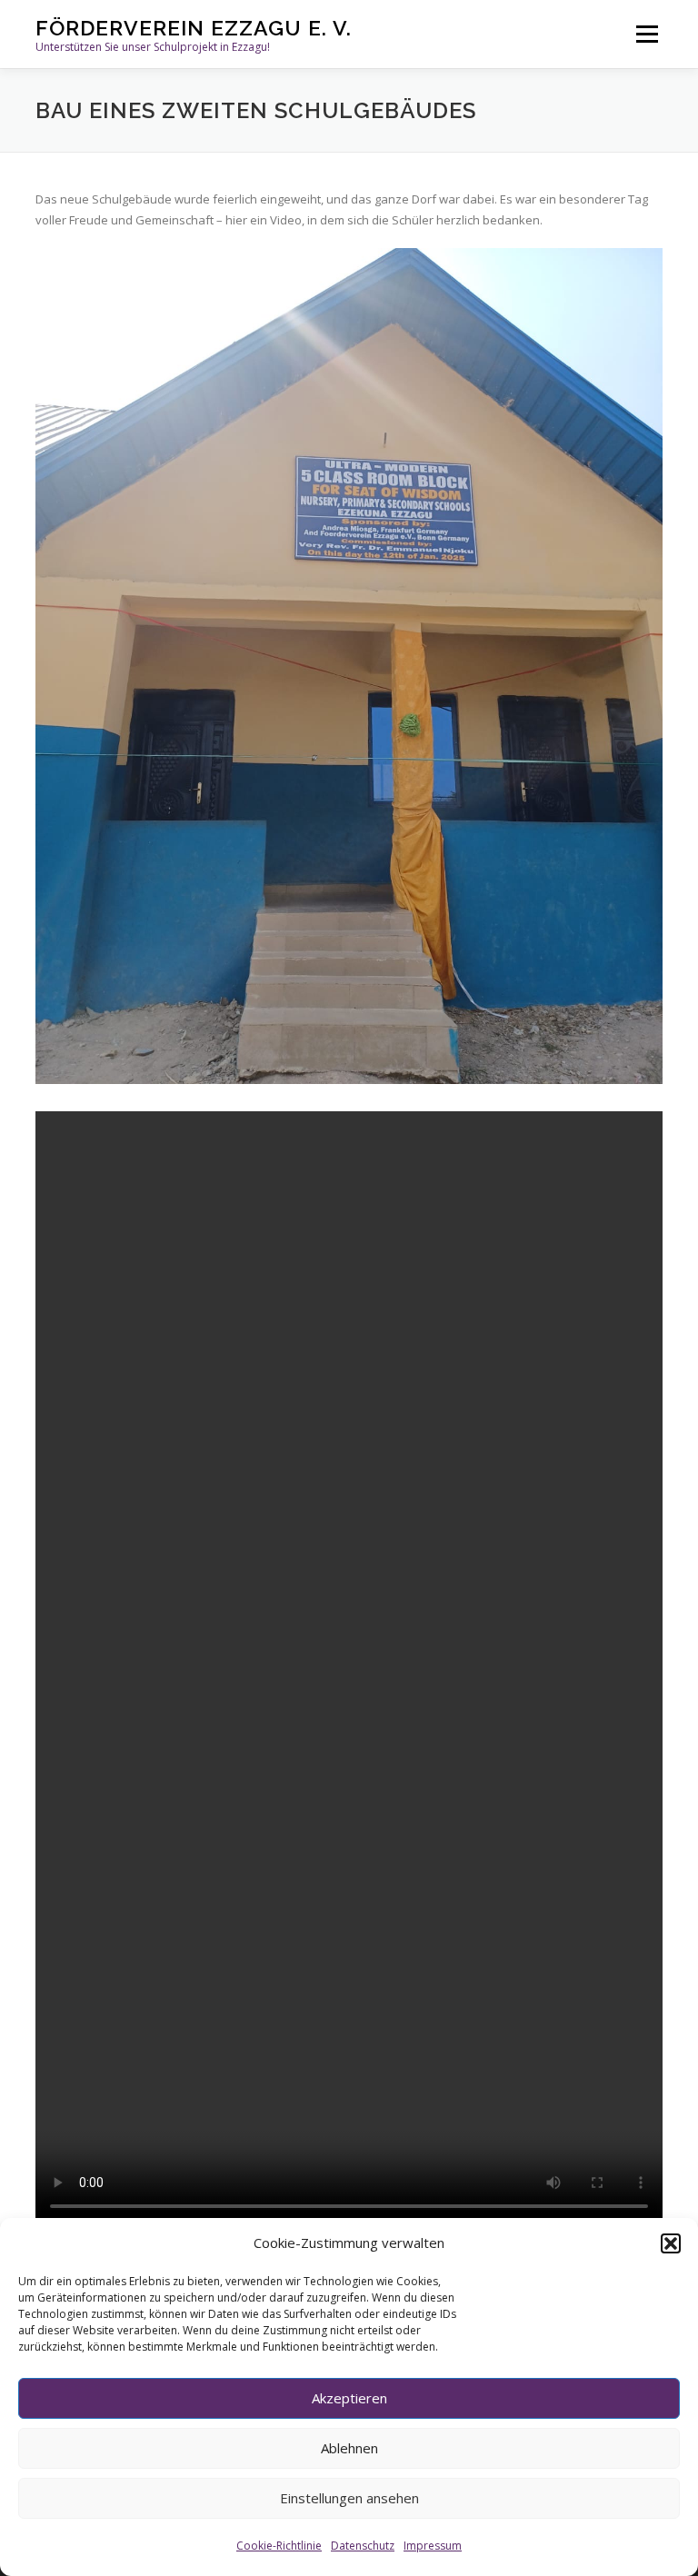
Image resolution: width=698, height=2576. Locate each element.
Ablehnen (349, 2448)
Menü (647, 34)
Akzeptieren (349, 2398)
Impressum (433, 2546)
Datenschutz (363, 2546)
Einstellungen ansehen (349, 2498)
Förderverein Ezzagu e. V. (194, 28)
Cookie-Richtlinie (279, 2546)
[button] (671, 2243)
